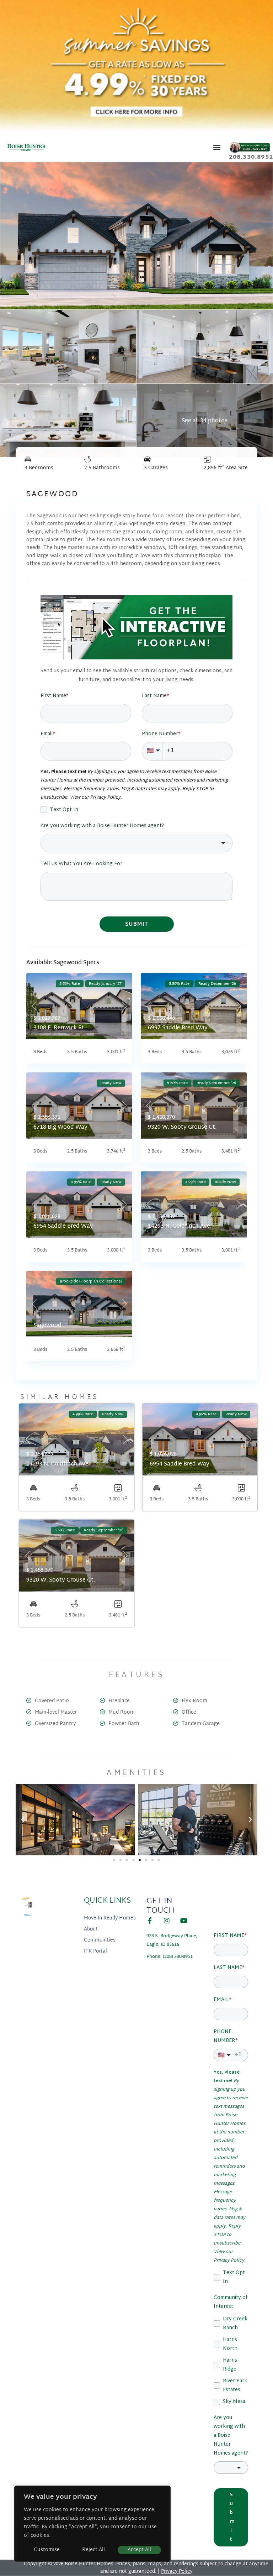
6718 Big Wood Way (60, 1127)
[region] (92, 2524)
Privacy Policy (177, 2572)
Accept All (139, 2550)
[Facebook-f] (150, 1921)
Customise (47, 2550)
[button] (217, 147)
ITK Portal (95, 1951)
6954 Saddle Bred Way (63, 1226)
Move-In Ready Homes (110, 1918)
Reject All (93, 2550)
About (91, 1929)
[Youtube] (184, 1921)
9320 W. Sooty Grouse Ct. (182, 1127)
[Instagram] (167, 1921)
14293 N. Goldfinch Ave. (180, 1226)
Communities (100, 1940)
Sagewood (47, 1326)
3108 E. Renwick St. (59, 1028)
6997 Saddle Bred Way (178, 1028)
